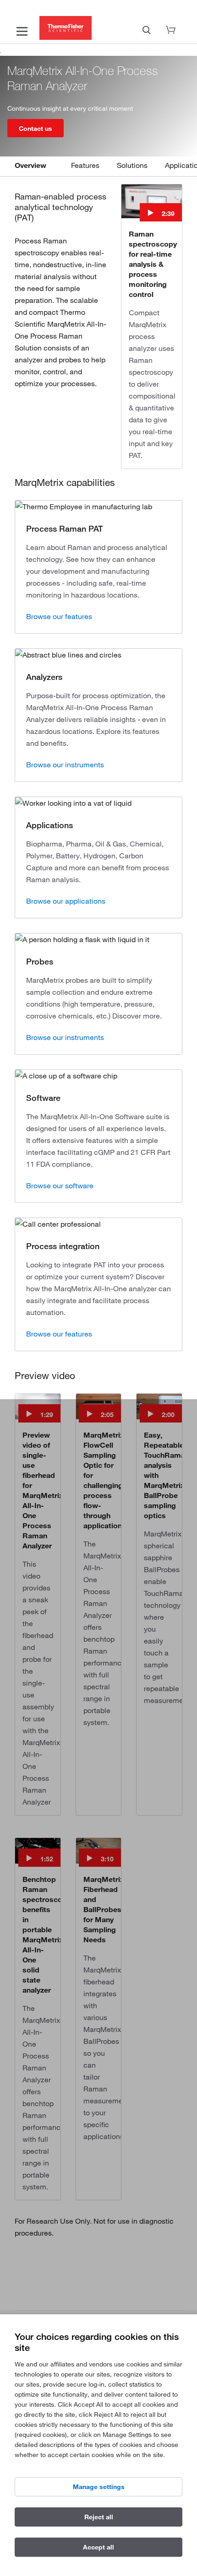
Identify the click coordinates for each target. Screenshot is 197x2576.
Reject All (99, 2517)
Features (85, 165)
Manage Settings (99, 2487)
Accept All (98, 2547)
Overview (30, 165)
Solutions (132, 165)
